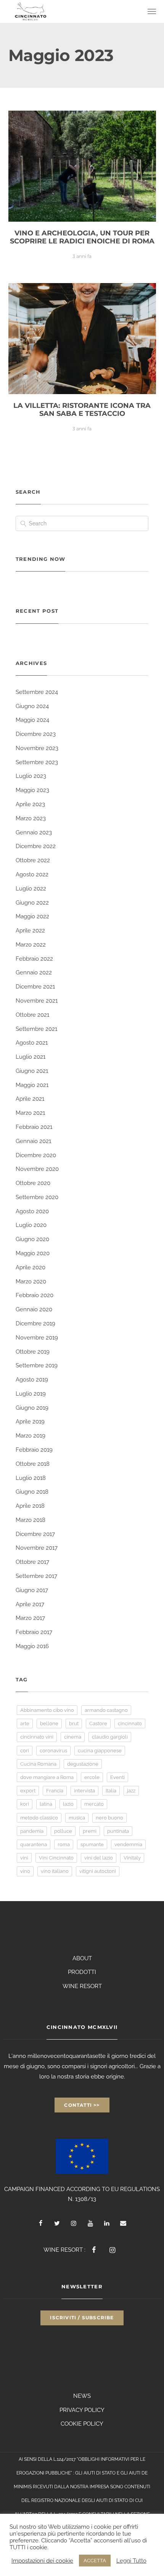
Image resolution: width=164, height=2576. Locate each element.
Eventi (117, 1777)
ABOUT (82, 1958)
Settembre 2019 (37, 1365)
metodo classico (39, 1818)
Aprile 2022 (30, 931)
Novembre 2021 (37, 1001)
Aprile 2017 (30, 1604)
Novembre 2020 (37, 1169)
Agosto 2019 (32, 1380)
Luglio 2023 (31, 776)
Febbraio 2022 (34, 959)
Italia (111, 1791)
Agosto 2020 (32, 1211)
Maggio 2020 (33, 1253)
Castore (98, 1724)
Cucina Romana (38, 1764)
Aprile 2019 (30, 1422)
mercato (94, 1804)
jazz (131, 1791)
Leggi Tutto (131, 2561)
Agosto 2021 (32, 1043)
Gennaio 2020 (34, 1309)
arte (25, 1724)
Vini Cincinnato (56, 1858)
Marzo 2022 (31, 945)
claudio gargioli (110, 1737)
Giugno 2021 (32, 1071)
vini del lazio (99, 1858)
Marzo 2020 (31, 1282)
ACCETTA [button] (95, 2561)
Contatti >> (82, 2105)
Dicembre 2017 (35, 1534)
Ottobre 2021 (32, 1015)
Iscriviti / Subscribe (82, 2318)
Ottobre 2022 (33, 860)
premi (90, 1831)
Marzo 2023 (31, 818)
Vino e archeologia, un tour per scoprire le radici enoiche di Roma (82, 237)
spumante (92, 1844)
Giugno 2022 (32, 903)
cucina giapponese (100, 1751)
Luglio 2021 (31, 1057)
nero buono (109, 1818)
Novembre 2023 (37, 748)
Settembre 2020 (37, 1197)
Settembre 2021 (36, 1029)
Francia (55, 1791)
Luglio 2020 (31, 1225)
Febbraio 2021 (34, 1127)
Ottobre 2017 (32, 1562)
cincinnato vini (37, 1737)
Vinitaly (132, 1858)
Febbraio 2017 (34, 1632)
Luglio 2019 (31, 1394)
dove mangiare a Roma (47, 1777)
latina (46, 1804)
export (28, 1791)
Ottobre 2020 (33, 1183)
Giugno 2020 (32, 1239)
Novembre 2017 (37, 1548)
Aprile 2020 (31, 1267)
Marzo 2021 (30, 1113)
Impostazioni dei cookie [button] (42, 2561)
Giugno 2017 (32, 1590)
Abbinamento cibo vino (47, 1710)
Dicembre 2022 (36, 846)
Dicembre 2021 (35, 987)
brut (74, 1724)
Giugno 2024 (32, 706)
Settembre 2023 (37, 762)
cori (25, 1751)
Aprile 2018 (30, 1506)
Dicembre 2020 (36, 1155)
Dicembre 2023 (36, 734)
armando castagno (106, 1710)
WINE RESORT (82, 1986)
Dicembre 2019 (35, 1323)
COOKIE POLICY (82, 2424)
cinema (73, 1737)
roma (64, 1844)
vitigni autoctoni (98, 1871)
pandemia (32, 1831)
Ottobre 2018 (33, 1464)
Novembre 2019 (37, 1338)
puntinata (118, 1831)
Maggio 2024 (32, 720)
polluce (63, 1831)
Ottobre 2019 (33, 1352)
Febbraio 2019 (34, 1450)
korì (25, 1804)
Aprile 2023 (30, 804)
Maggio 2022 (32, 916)
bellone (49, 1724)
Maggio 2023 (32, 790)
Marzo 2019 (31, 1436)
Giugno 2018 (32, 1492)
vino (25, 1871)
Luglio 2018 (31, 1478)
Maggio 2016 (32, 1646)
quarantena (34, 1844)
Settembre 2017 (36, 1576)
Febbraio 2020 (35, 1295)
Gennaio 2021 (33, 1141)
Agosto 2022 (32, 874)
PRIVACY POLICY (82, 2410)
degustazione (83, 1764)
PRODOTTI (82, 1972)
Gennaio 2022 (34, 972)
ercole (92, 1777)
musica (77, 1818)
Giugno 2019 (32, 1408)
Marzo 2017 (30, 1618)
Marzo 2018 (31, 1520)
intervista (84, 1791)
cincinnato (130, 1724)
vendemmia (128, 1844)
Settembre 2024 (37, 692)
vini (24, 1858)
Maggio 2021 (32, 1085)
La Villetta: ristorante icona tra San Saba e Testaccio (82, 410)
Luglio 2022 (31, 889)
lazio (68, 1804)
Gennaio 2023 (34, 832)
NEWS (82, 2396)
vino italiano (55, 1871)
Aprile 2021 (30, 1099)
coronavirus (53, 1751)
